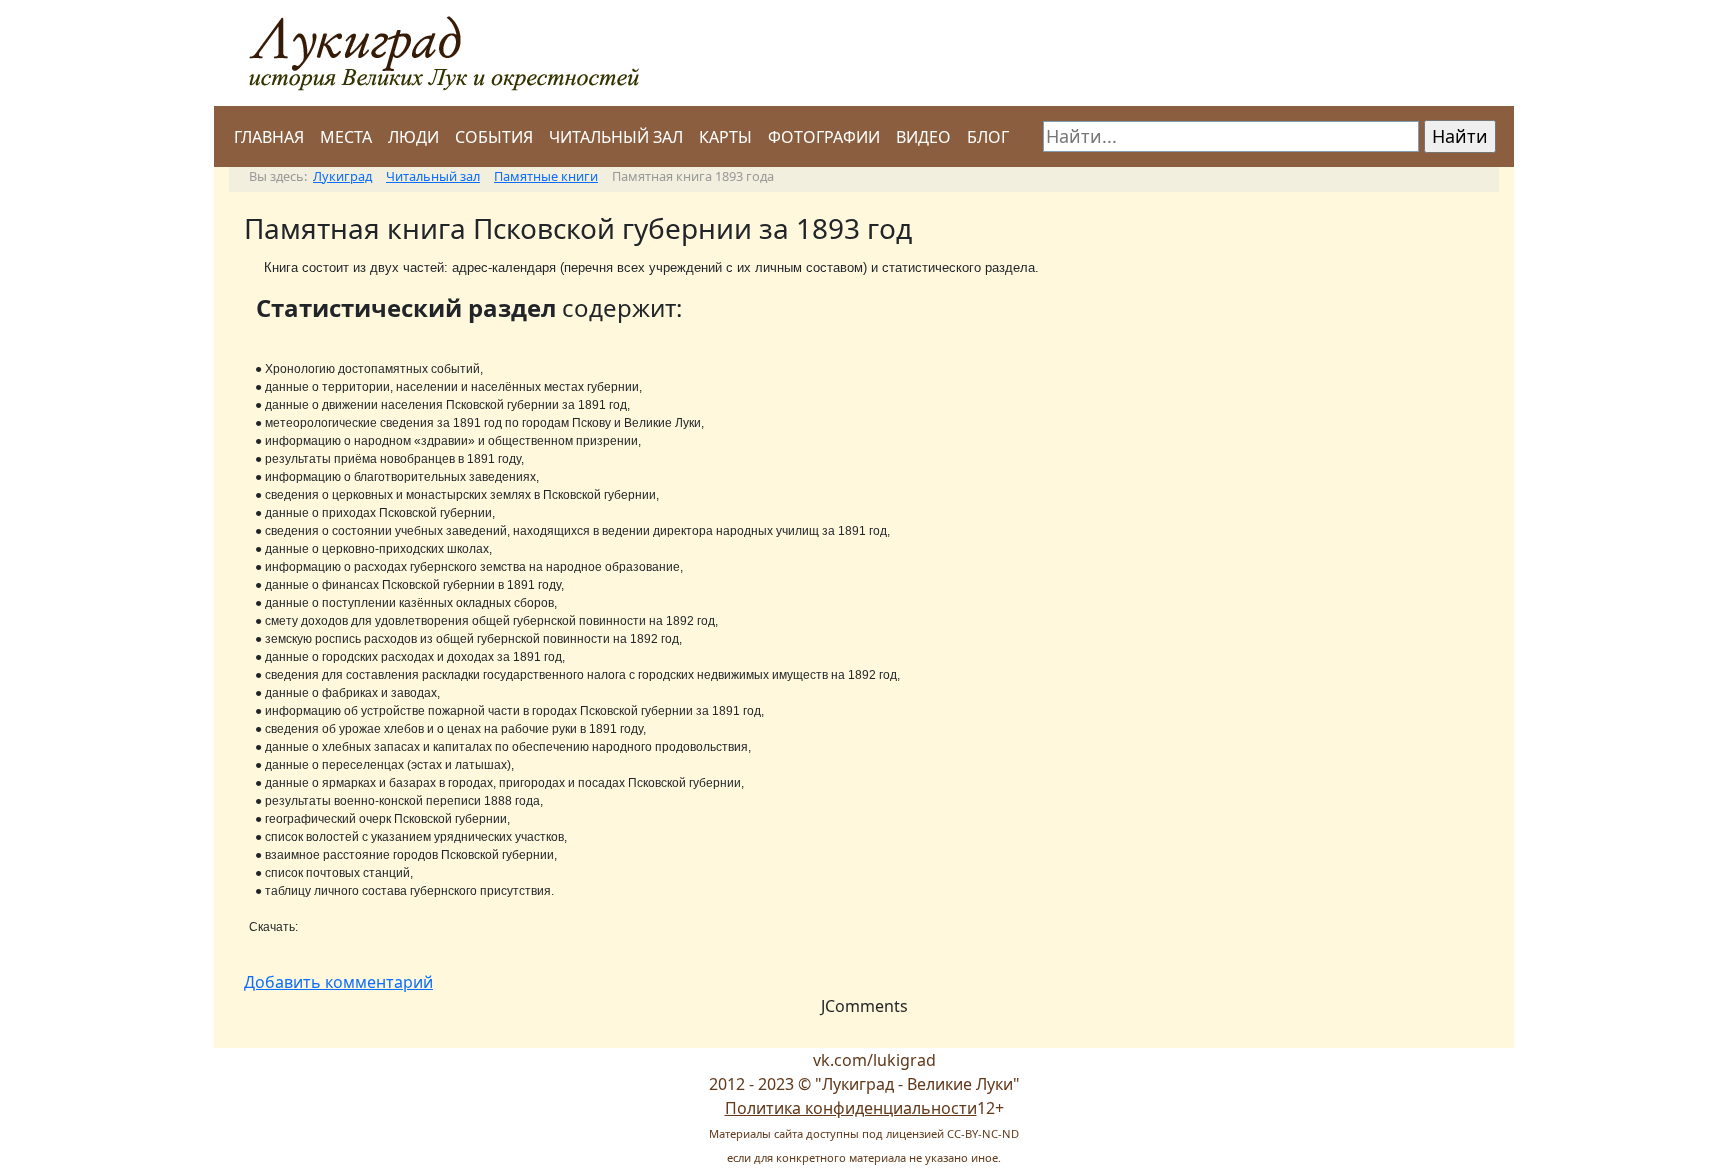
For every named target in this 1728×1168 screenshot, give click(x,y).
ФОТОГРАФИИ (824, 137)
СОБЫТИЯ (494, 137)
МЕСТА (346, 137)
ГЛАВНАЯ (269, 137)
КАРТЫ (725, 137)
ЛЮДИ (413, 137)
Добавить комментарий (338, 982)
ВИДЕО (923, 137)
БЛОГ (988, 137)
